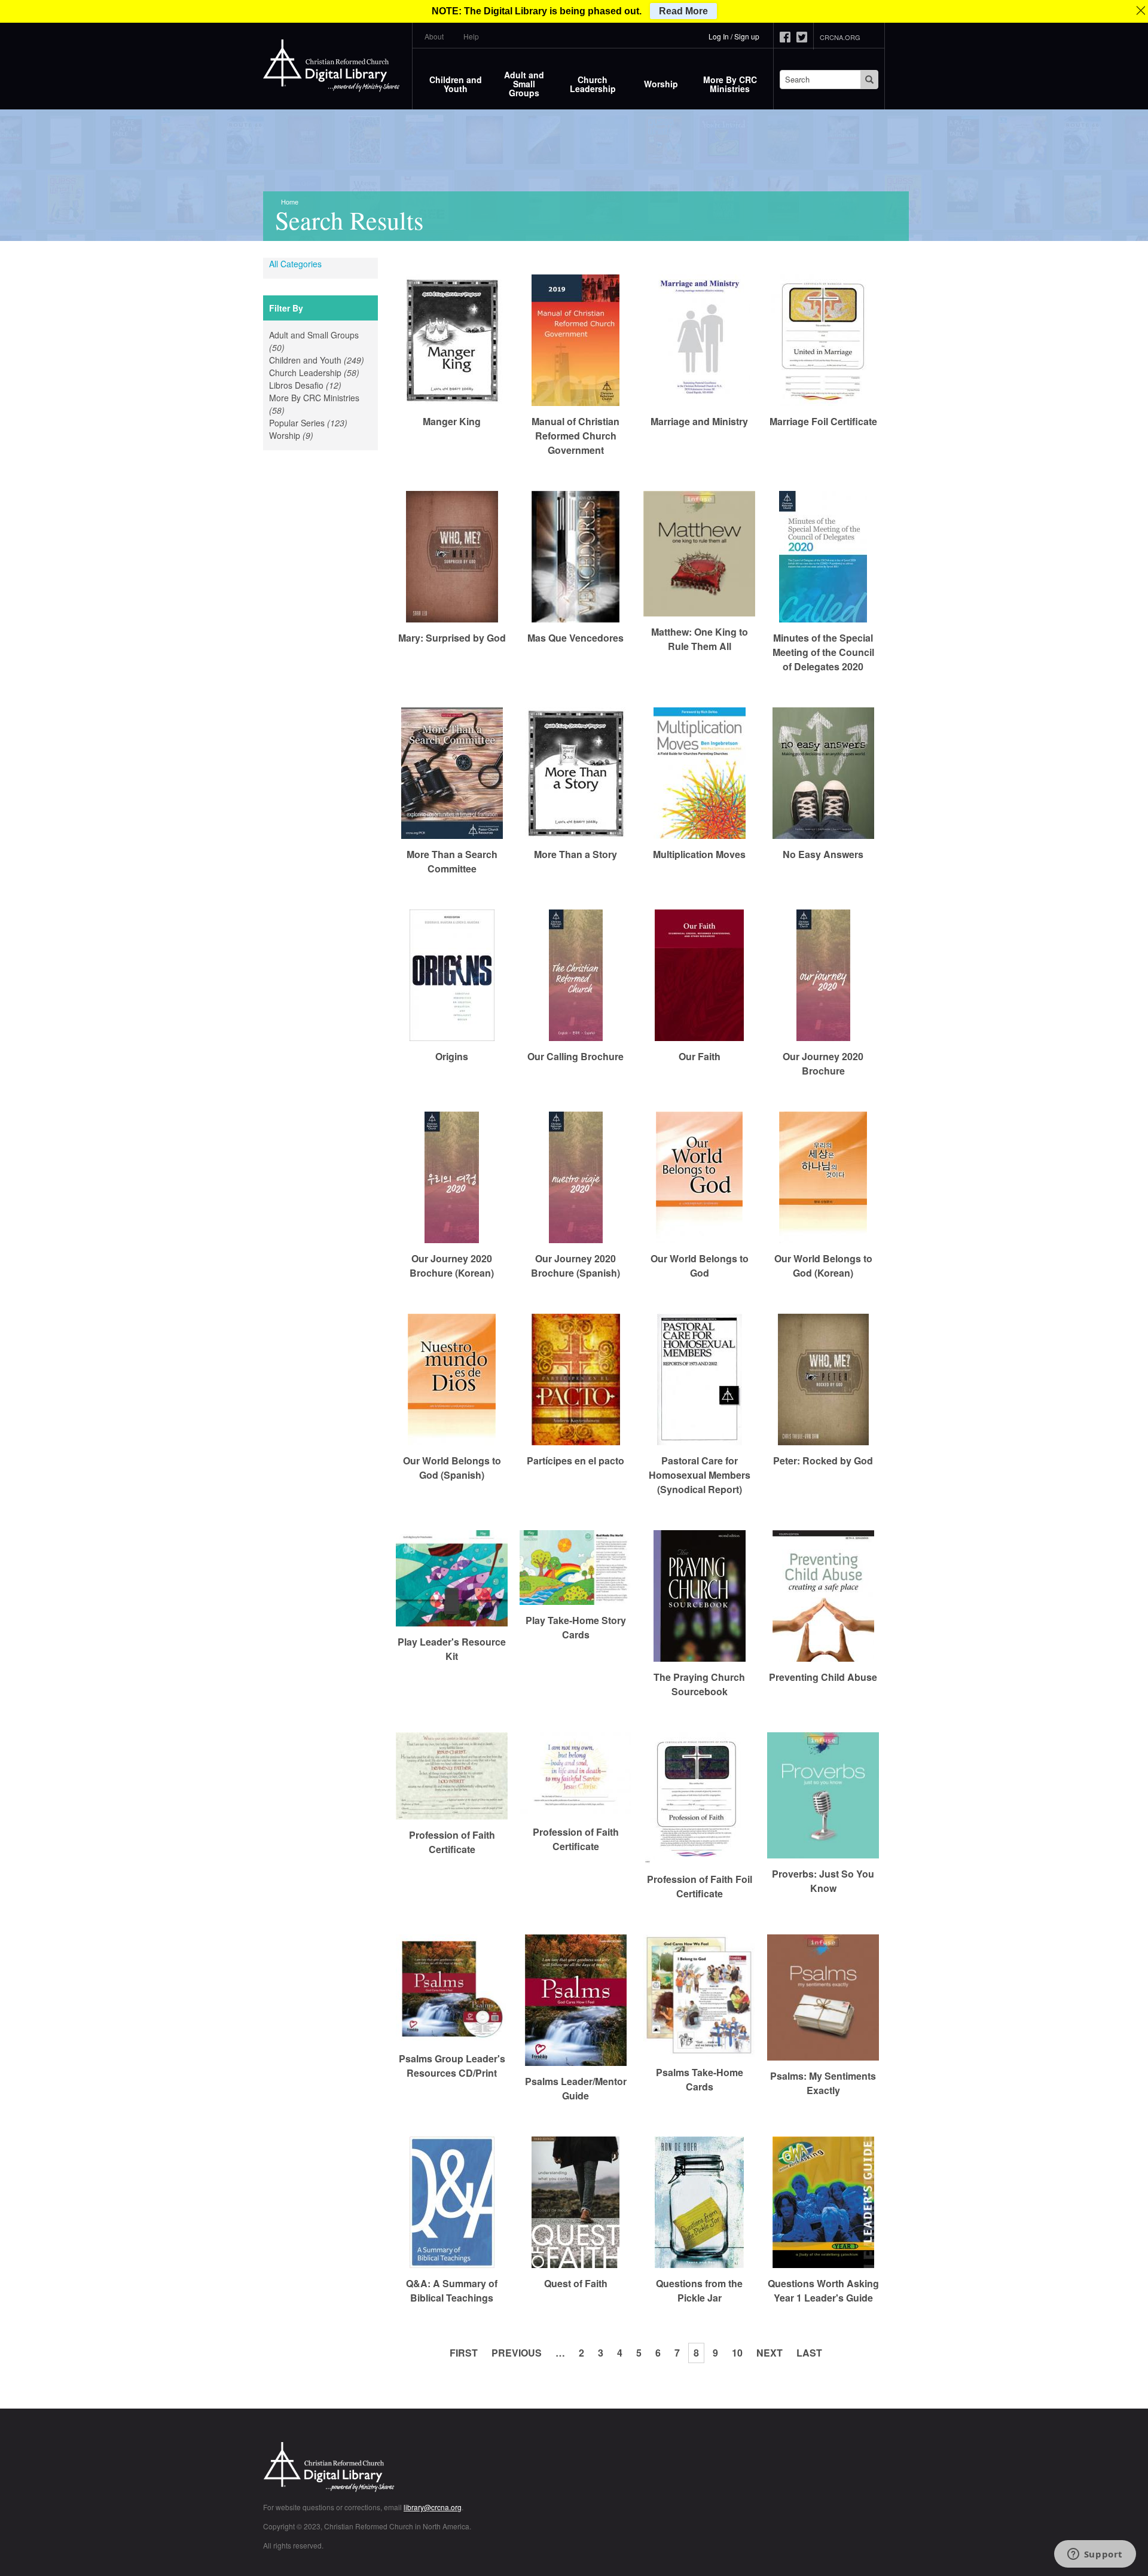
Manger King (452, 421)
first (464, 2353)
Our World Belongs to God (700, 1266)
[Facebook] (788, 37)
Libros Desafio (320, 385)
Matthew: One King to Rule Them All (700, 639)
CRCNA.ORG (840, 37)
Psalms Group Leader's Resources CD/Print (452, 2066)
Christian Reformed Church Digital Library (374, 2468)
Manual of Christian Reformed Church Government (575, 436)
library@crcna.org (433, 2507)
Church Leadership (593, 84)
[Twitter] (805, 37)
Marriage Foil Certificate (823, 421)
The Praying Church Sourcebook (699, 1684)
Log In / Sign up (734, 36)
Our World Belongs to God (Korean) (823, 1266)
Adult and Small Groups (524, 84)
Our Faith (700, 1056)
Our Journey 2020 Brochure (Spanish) (575, 1266)
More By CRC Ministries (730, 84)
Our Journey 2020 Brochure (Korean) (452, 1266)
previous (517, 2353)
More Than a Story (575, 854)
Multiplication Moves (699, 854)
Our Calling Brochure (575, 1056)
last (809, 2353)
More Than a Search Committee (452, 861)
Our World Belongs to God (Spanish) (452, 1468)
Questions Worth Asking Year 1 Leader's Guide (823, 2290)
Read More (683, 11)
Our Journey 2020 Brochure (823, 1063)
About (434, 36)
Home (290, 202)
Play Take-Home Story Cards (576, 1627)
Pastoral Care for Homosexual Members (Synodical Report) (700, 1475)
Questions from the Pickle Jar (699, 2290)
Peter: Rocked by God (823, 1461)
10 (737, 2353)
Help (471, 36)
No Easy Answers (823, 854)
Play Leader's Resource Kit (452, 1649)
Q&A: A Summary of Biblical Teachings (452, 2290)
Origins (452, 1056)
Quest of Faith (576, 2283)
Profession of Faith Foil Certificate (700, 1886)
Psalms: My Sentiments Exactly (823, 2083)
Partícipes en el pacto (575, 1461)
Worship (661, 84)
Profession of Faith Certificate (452, 1842)
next (770, 2353)
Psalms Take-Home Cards (700, 2079)
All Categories (295, 264)
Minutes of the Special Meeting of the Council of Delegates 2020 (823, 652)
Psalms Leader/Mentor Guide (576, 2088)
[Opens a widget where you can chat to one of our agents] (1095, 2555)
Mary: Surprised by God (452, 638)
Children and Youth (456, 84)
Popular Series (320, 423)
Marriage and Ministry (699, 421)
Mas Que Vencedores (575, 638)
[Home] (332, 66)
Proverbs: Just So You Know (823, 1881)
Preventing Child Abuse (823, 1677)
